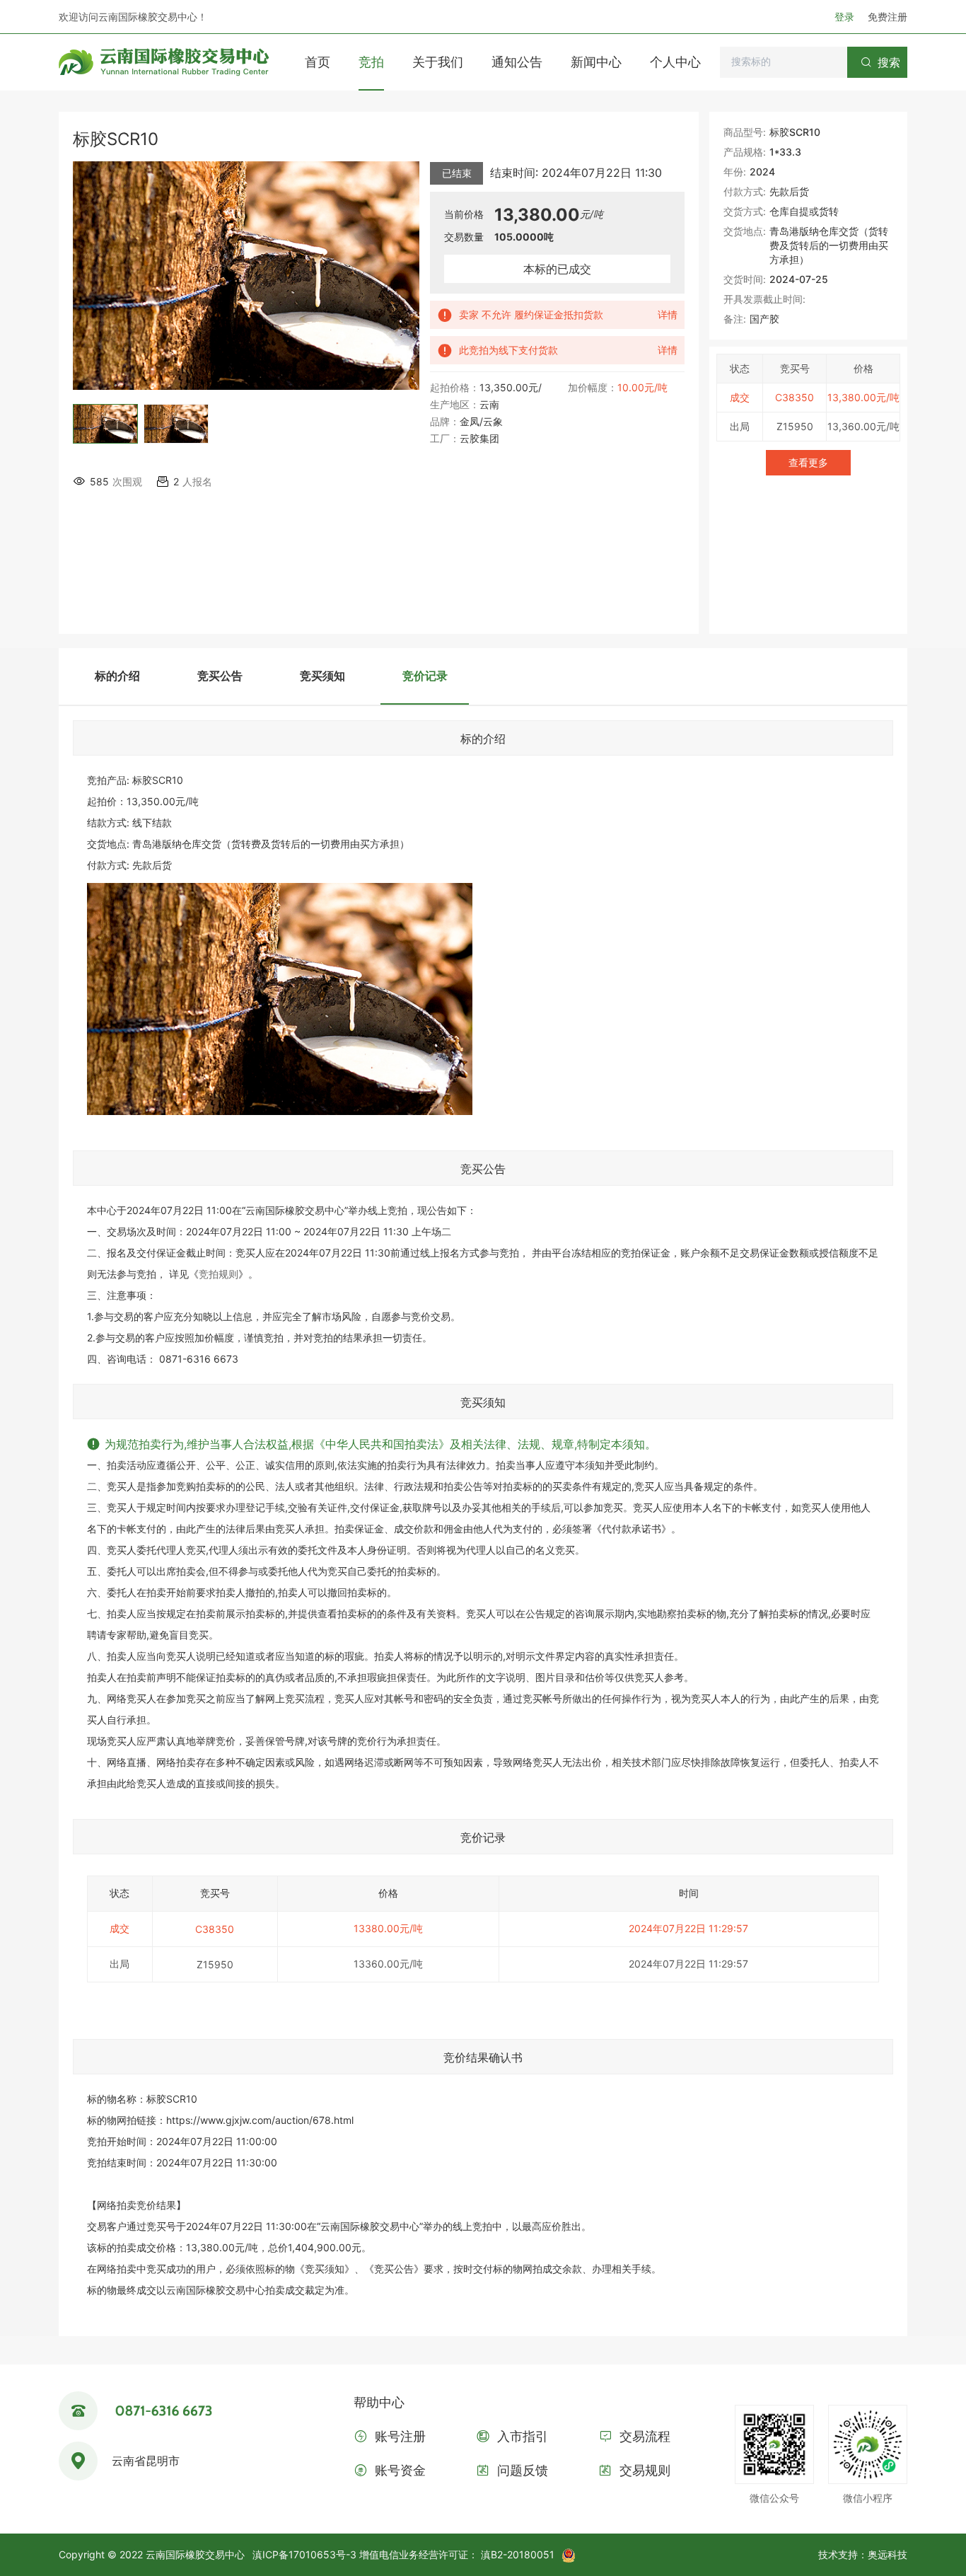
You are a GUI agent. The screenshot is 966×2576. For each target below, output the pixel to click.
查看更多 (808, 462)
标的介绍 (117, 676)
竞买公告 (220, 676)
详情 (668, 314)
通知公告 (517, 62)
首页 (318, 62)
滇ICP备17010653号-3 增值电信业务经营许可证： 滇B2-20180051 (403, 2554)
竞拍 (371, 62)
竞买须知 (322, 676)
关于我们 (438, 62)
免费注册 (888, 17)
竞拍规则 (219, 1274)
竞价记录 (425, 676)
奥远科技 (888, 2554)
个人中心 (675, 62)
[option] (105, 429)
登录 (846, 17)
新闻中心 (596, 62)
